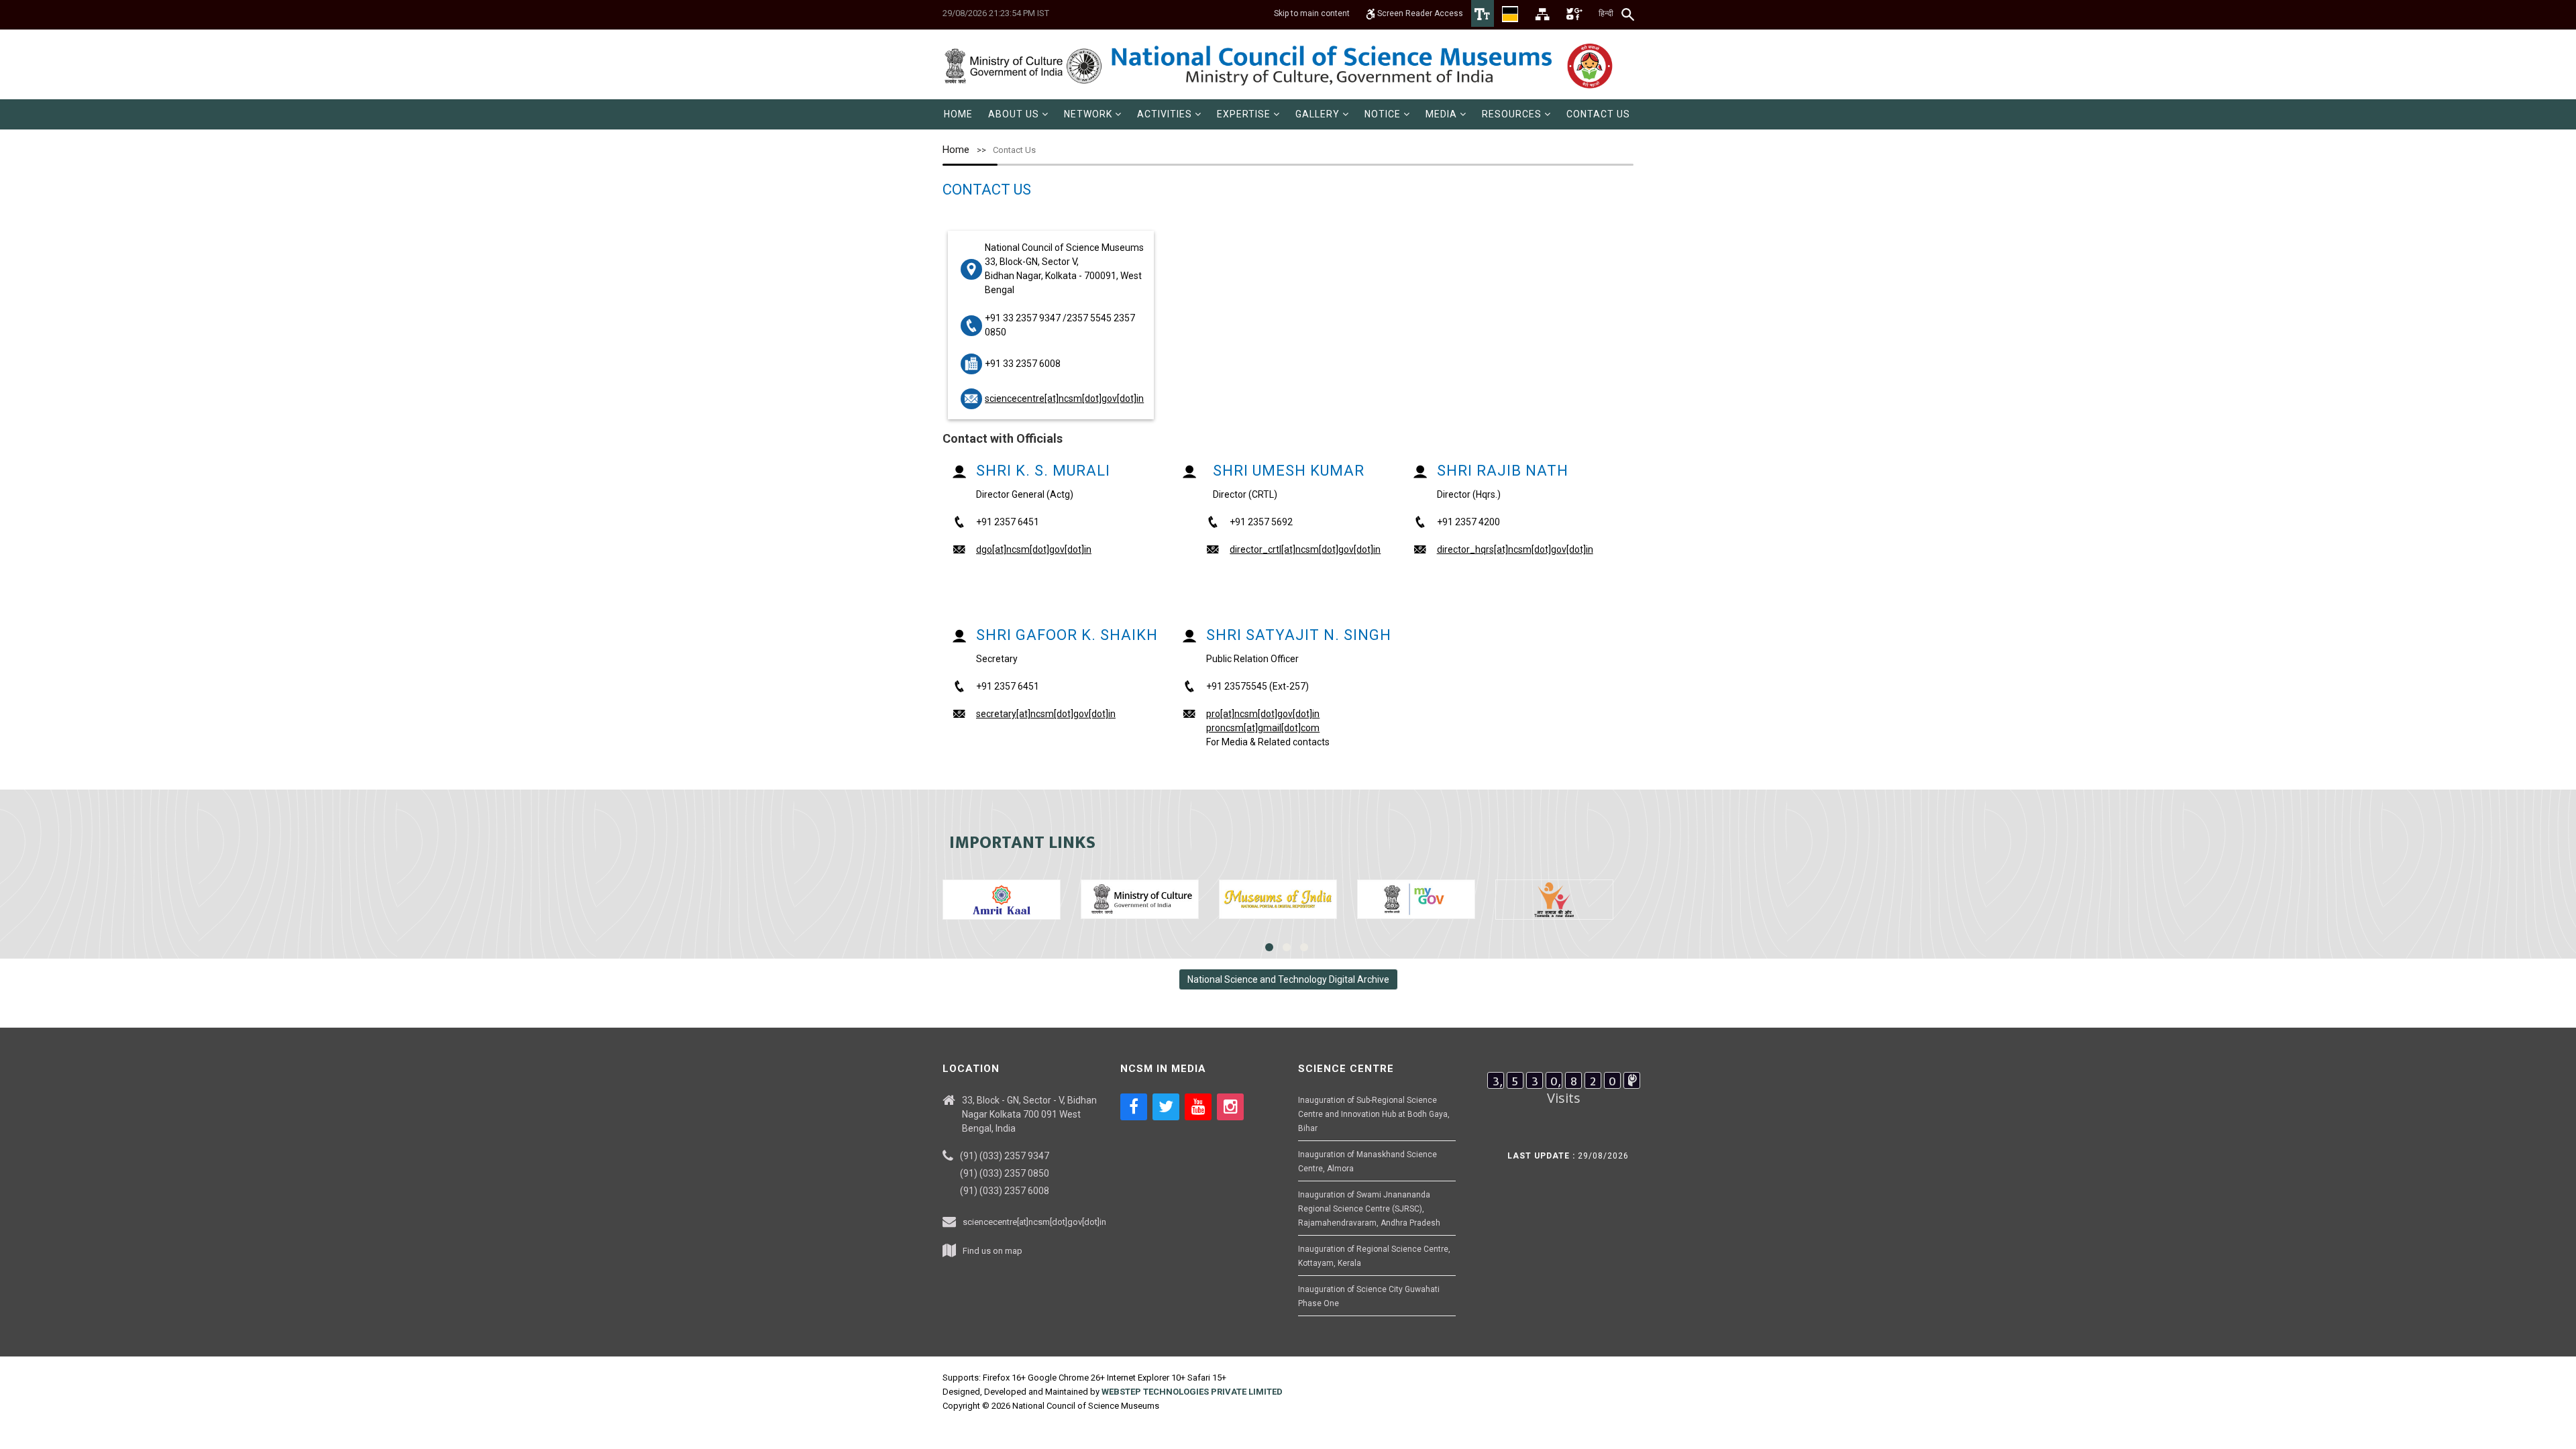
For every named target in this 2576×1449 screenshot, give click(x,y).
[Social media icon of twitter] (1166, 1107)
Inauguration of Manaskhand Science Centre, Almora (1367, 1162)
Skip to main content (1312, 13)
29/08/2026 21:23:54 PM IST (996, 13)
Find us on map (992, 1251)
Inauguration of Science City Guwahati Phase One (1369, 1296)
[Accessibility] (1483, 13)
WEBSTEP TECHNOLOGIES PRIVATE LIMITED (1192, 1392)
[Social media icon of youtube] (1198, 1107)
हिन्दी (1606, 13)
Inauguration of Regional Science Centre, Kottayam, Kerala (1374, 1256)
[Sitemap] (1542, 13)
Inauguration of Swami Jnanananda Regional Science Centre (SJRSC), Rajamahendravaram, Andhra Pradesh (1369, 1209)
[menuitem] (958, 114)
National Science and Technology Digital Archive (1288, 979)
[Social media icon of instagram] (1230, 1107)
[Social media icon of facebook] (1134, 1107)
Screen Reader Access (1419, 13)
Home (956, 150)
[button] (1018, 114)
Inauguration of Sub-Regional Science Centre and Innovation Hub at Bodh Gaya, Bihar (1374, 1114)
